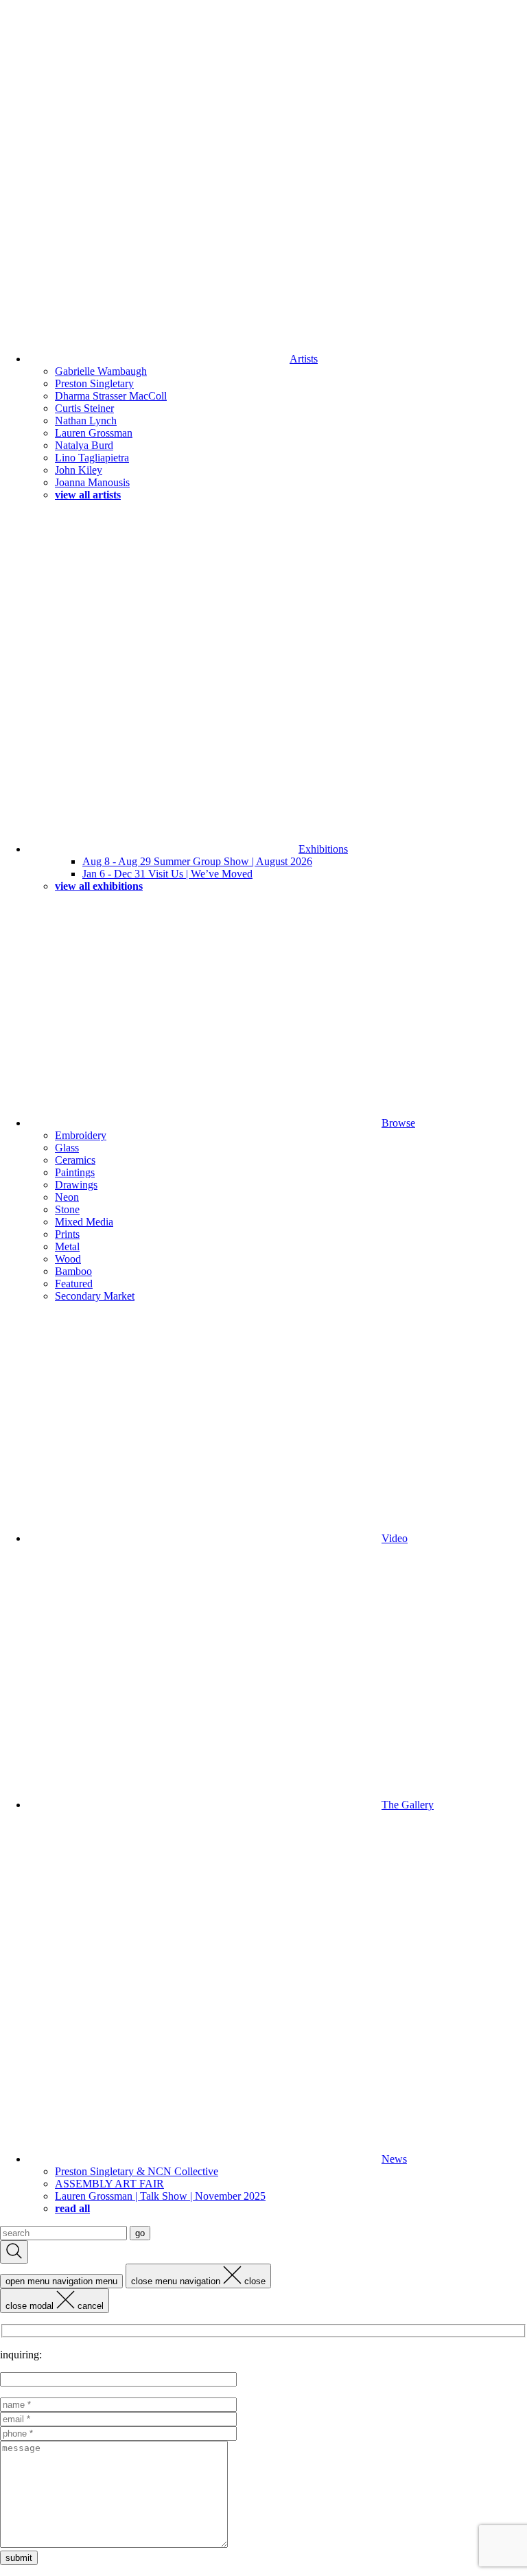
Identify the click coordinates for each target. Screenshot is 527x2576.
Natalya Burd (84, 445)
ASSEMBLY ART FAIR (109, 2184)
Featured (74, 1284)
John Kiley (79, 470)
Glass (67, 1148)
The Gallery (408, 1805)
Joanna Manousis (92, 482)
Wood (68, 1259)
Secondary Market (95, 1296)
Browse (398, 1123)
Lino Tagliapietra (92, 458)
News (394, 2159)
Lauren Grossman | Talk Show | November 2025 (160, 2196)
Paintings (75, 1172)
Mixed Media (84, 1222)
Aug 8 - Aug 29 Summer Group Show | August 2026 (197, 861)
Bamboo (73, 1271)
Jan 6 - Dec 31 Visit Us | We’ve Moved (167, 874)
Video (395, 1538)
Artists (304, 359)
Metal (67, 1246)
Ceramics (75, 1160)
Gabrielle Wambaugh (101, 371)
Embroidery (81, 1135)
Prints (67, 1234)
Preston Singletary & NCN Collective (137, 2171)
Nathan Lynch (86, 421)
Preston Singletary (94, 383)
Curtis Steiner (84, 408)
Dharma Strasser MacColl (111, 396)
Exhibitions (323, 849)
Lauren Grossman (94, 433)
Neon (67, 1197)
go (140, 2233)
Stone (67, 1209)
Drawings (76, 1185)
